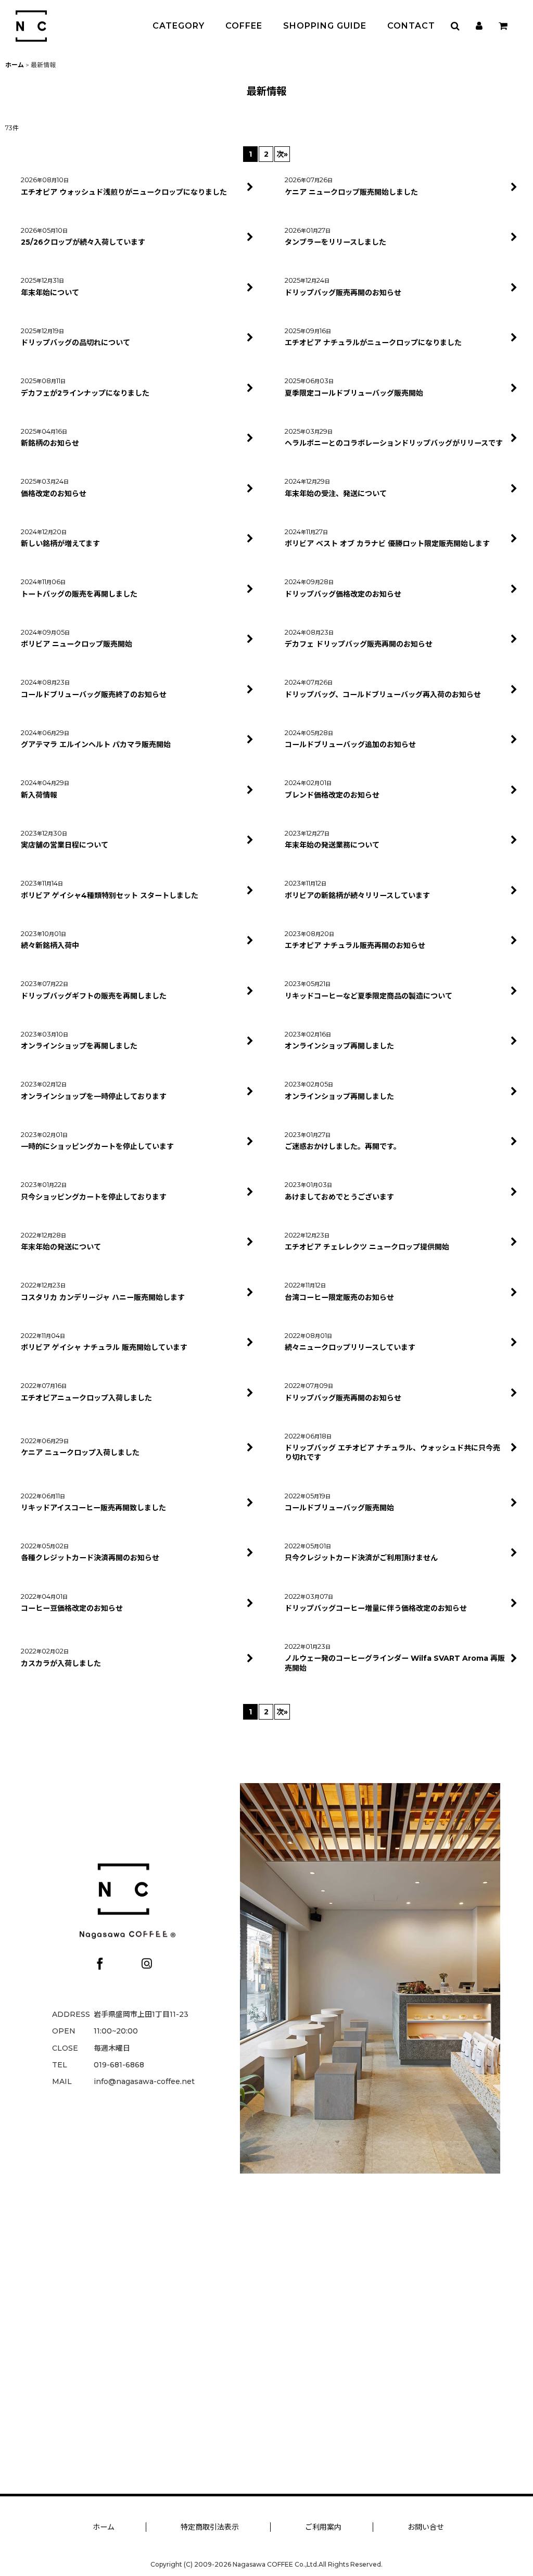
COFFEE (244, 26)
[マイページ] (479, 26)
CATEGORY (179, 26)
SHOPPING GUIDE (325, 26)
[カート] (503, 26)
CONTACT (411, 26)
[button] (455, 26)
